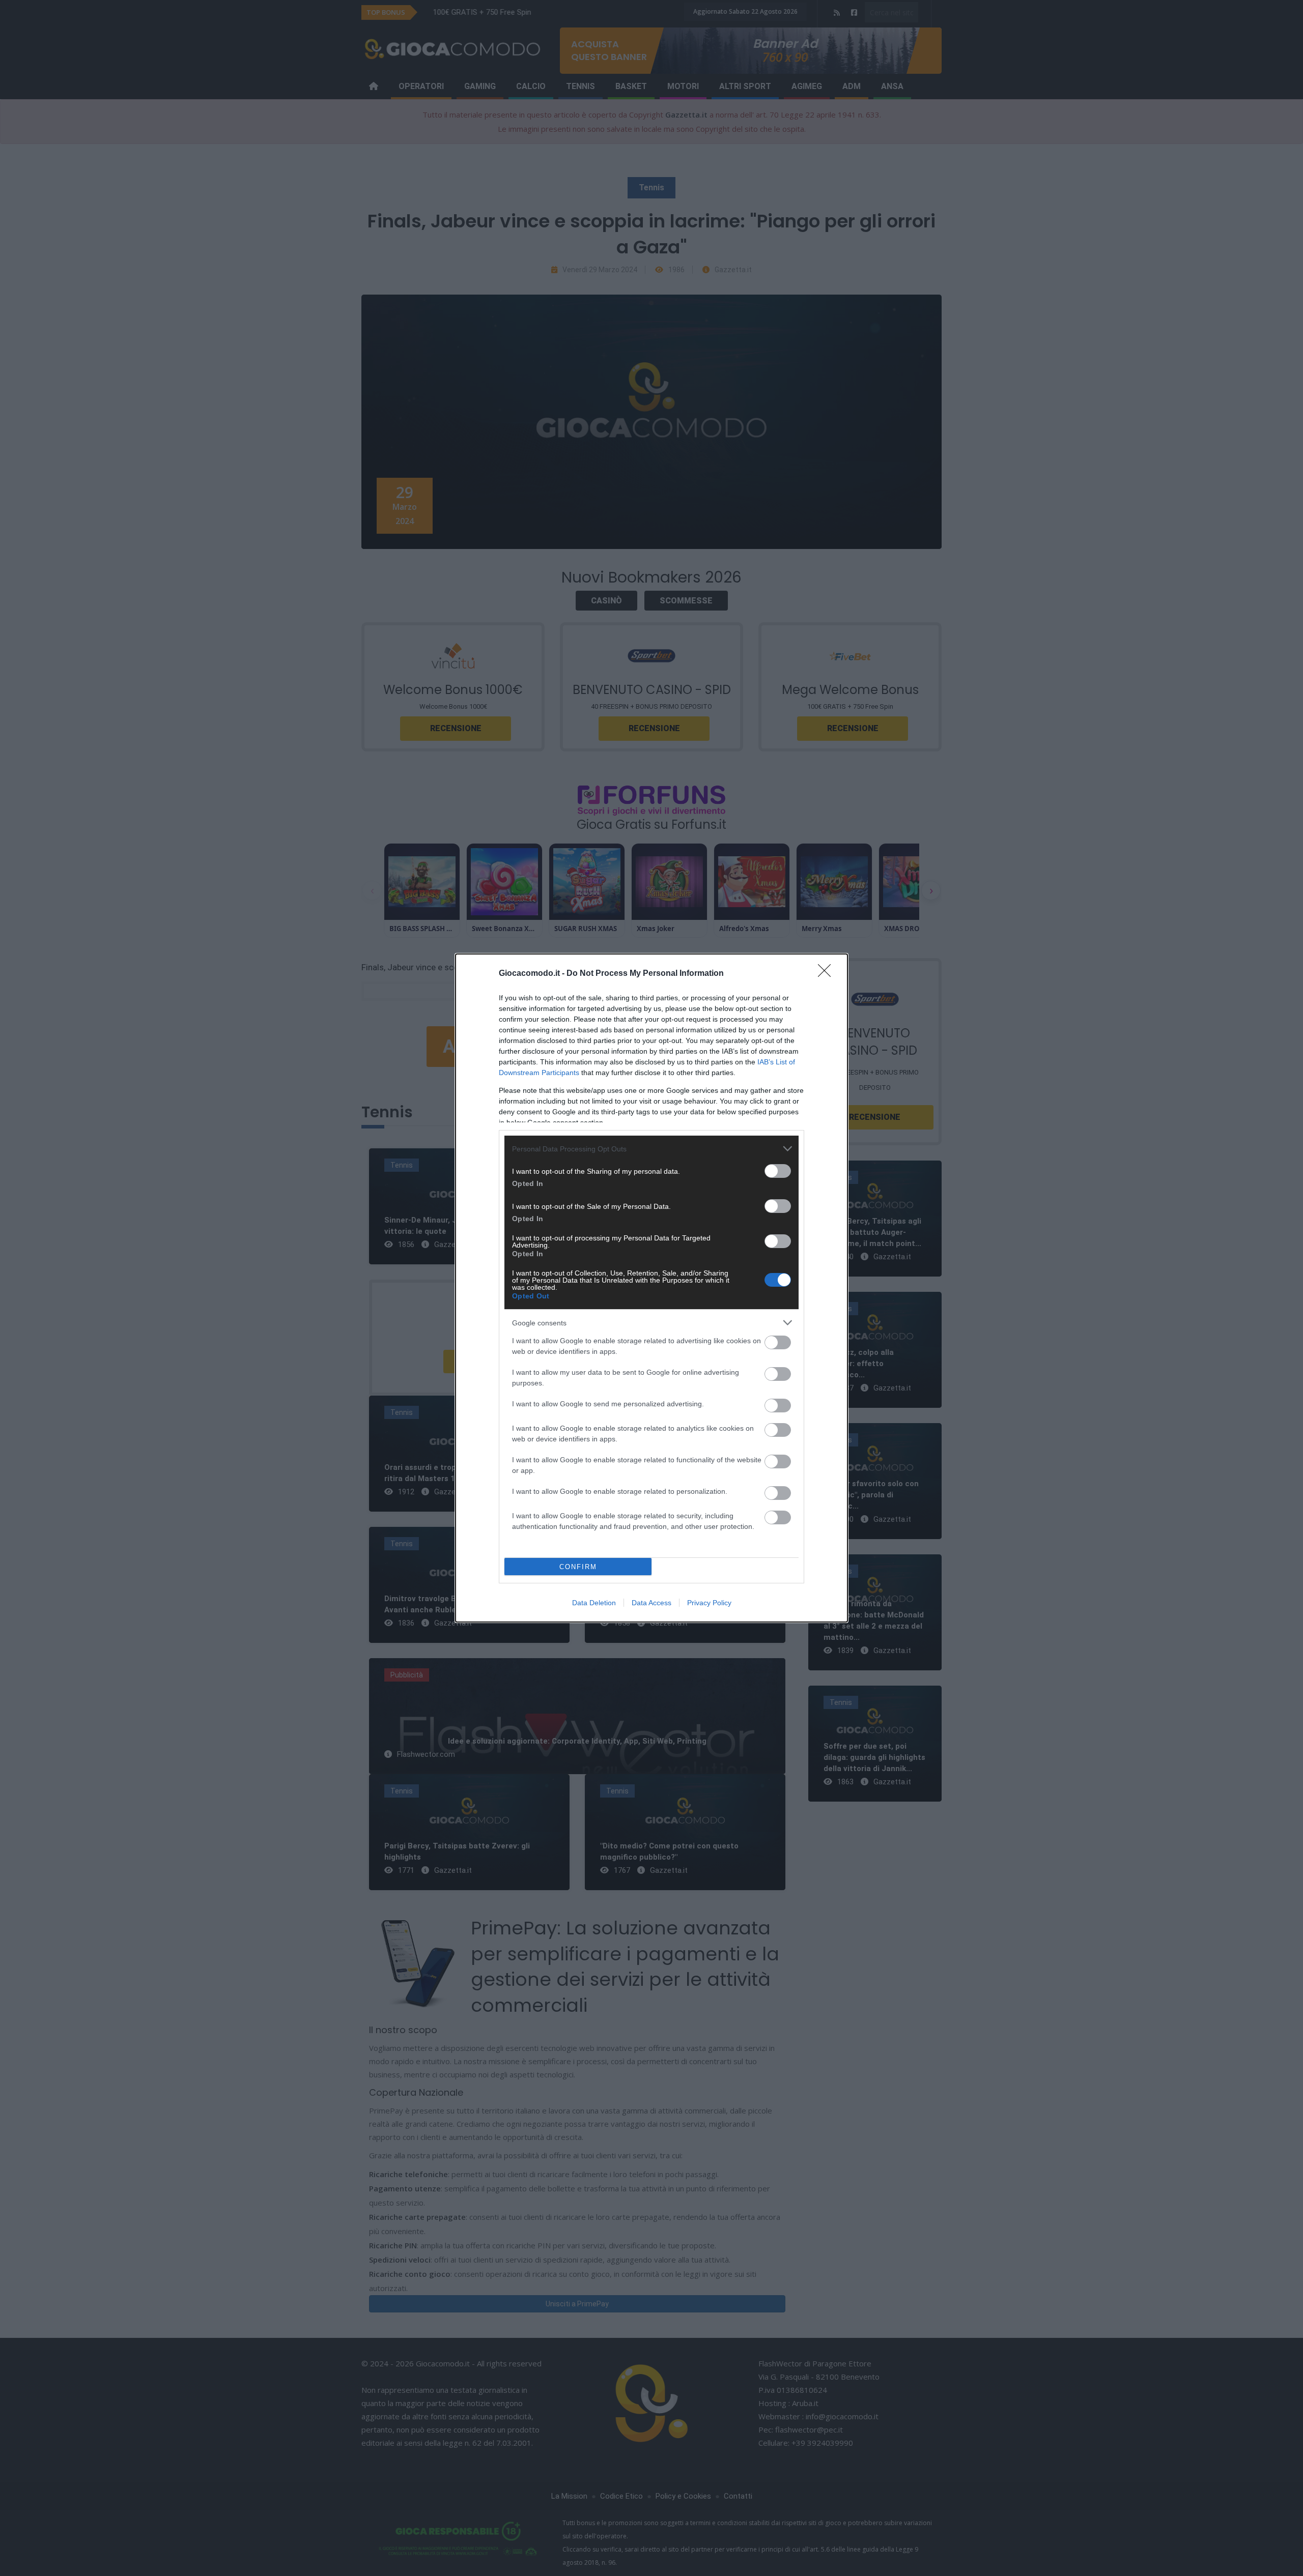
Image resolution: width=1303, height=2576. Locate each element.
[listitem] (651, 1149)
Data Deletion (594, 1603)
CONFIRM (578, 1567)
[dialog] (651, 1288)
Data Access (651, 1603)
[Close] (828, 974)
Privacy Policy (709, 1603)
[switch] (778, 1171)
